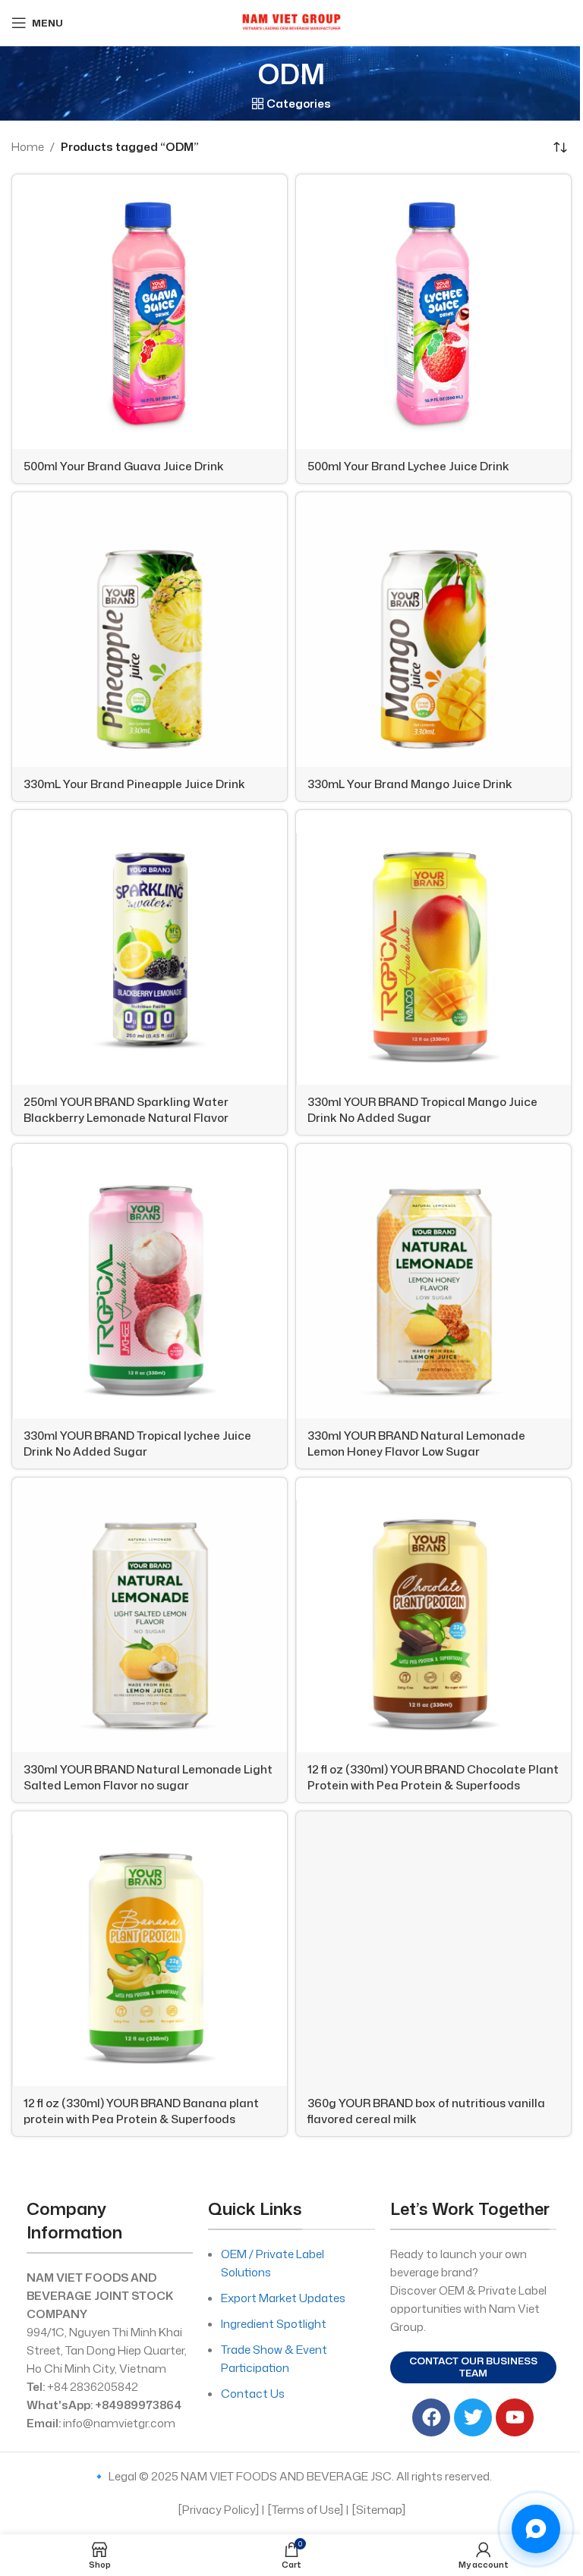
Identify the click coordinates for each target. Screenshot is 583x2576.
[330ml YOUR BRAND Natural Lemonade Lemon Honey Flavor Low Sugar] (433, 1281)
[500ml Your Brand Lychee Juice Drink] (433, 312)
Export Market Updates (283, 2298)
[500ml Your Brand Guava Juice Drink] (150, 312)
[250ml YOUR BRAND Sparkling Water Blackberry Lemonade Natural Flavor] (150, 947)
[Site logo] (291, 22)
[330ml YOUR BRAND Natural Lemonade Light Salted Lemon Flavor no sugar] (150, 1615)
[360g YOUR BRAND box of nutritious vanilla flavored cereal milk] (433, 1949)
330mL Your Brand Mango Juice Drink (410, 784)
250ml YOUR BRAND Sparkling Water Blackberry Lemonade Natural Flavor (126, 1110)
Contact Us (253, 2394)
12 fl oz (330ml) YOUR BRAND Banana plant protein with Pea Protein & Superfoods (141, 2111)
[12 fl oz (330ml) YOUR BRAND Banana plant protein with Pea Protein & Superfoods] (150, 1949)
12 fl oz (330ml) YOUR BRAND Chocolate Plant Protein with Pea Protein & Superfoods (433, 1777)
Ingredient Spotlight (274, 2324)
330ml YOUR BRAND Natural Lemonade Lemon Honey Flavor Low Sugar (416, 1444)
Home (28, 147)
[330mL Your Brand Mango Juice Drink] (433, 630)
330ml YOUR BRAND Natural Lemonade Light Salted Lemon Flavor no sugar (148, 1777)
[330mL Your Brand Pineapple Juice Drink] (150, 630)
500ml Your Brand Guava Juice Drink (124, 466)
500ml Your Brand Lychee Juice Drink (408, 466)
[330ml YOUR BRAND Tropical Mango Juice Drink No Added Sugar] (433, 947)
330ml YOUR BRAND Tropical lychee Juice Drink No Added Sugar (137, 1444)
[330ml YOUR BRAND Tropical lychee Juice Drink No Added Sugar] (150, 1281)
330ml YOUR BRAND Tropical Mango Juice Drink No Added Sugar (422, 1110)
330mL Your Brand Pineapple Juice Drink (134, 784)
